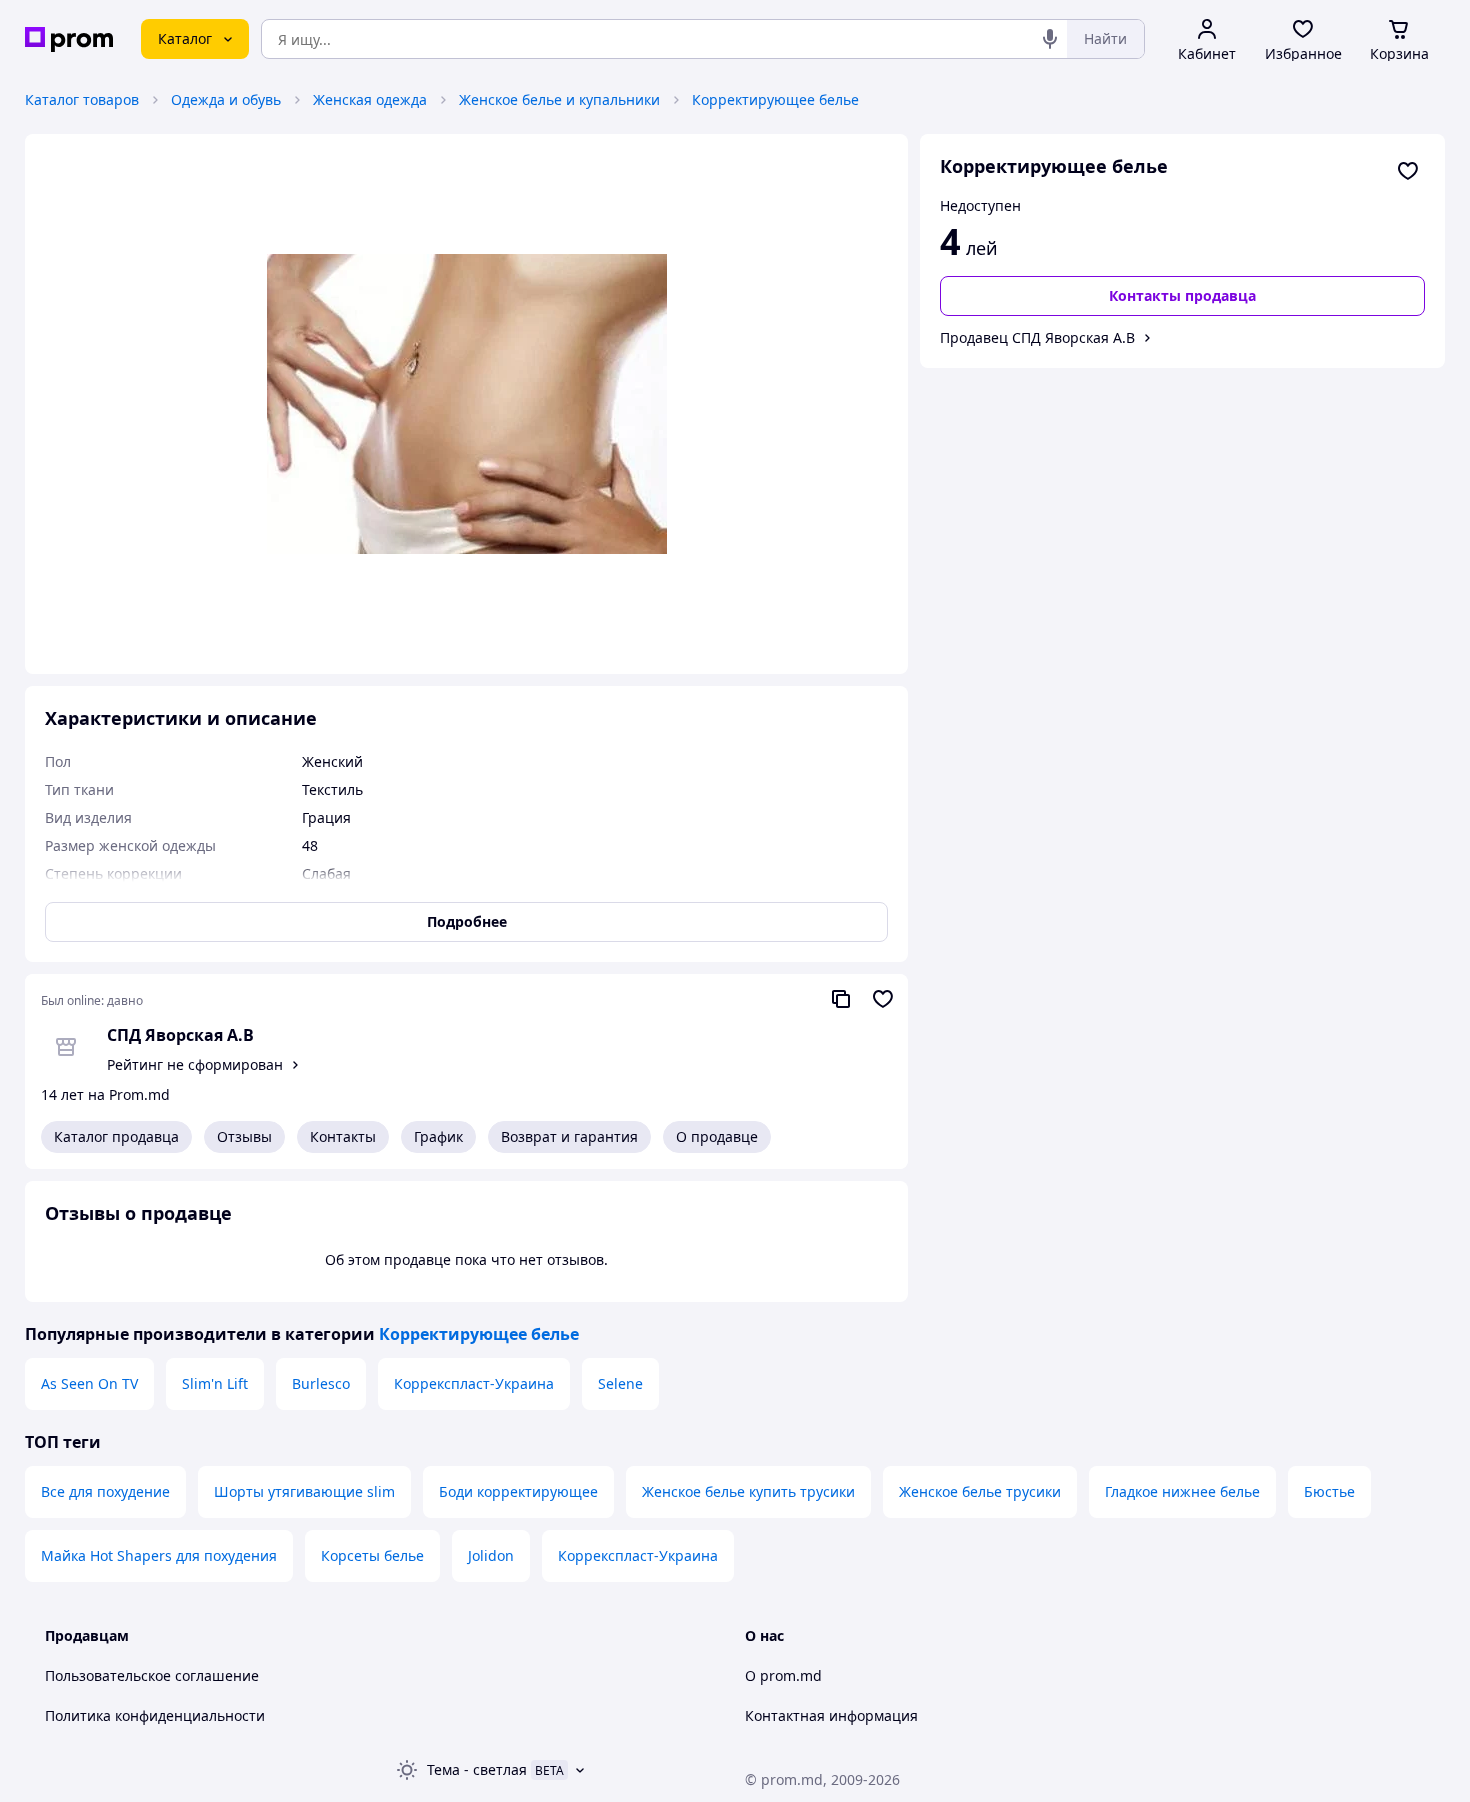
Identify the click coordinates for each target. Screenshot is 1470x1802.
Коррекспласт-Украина (474, 1383)
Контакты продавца (1182, 295)
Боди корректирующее (518, 1491)
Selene (620, 1383)
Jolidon (491, 1555)
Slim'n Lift (215, 1383)
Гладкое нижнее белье (1182, 1491)
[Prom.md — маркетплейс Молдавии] (69, 39)
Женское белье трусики (980, 1491)
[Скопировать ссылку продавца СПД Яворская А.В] (841, 999)
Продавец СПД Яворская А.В (1037, 337)
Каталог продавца (116, 1136)
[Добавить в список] (1408, 171)
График (438, 1136)
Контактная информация (831, 1715)
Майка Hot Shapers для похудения (159, 1555)
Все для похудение (105, 1491)
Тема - (477, 1769)
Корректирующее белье (775, 99)
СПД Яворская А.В (180, 1035)
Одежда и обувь (226, 99)
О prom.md (783, 1675)
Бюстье (1329, 1491)
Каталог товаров (82, 99)
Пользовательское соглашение (152, 1675)
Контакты (343, 1136)
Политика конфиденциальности (155, 1715)
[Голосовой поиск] (1050, 39)
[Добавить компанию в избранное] (883, 999)
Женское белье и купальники (559, 99)
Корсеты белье (372, 1555)
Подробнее (467, 921)
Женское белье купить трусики (748, 1491)
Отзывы (244, 1136)
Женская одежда (370, 99)
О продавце (717, 1136)
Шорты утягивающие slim (304, 1491)
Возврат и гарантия (569, 1136)
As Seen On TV (89, 1383)
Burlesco (321, 1383)
